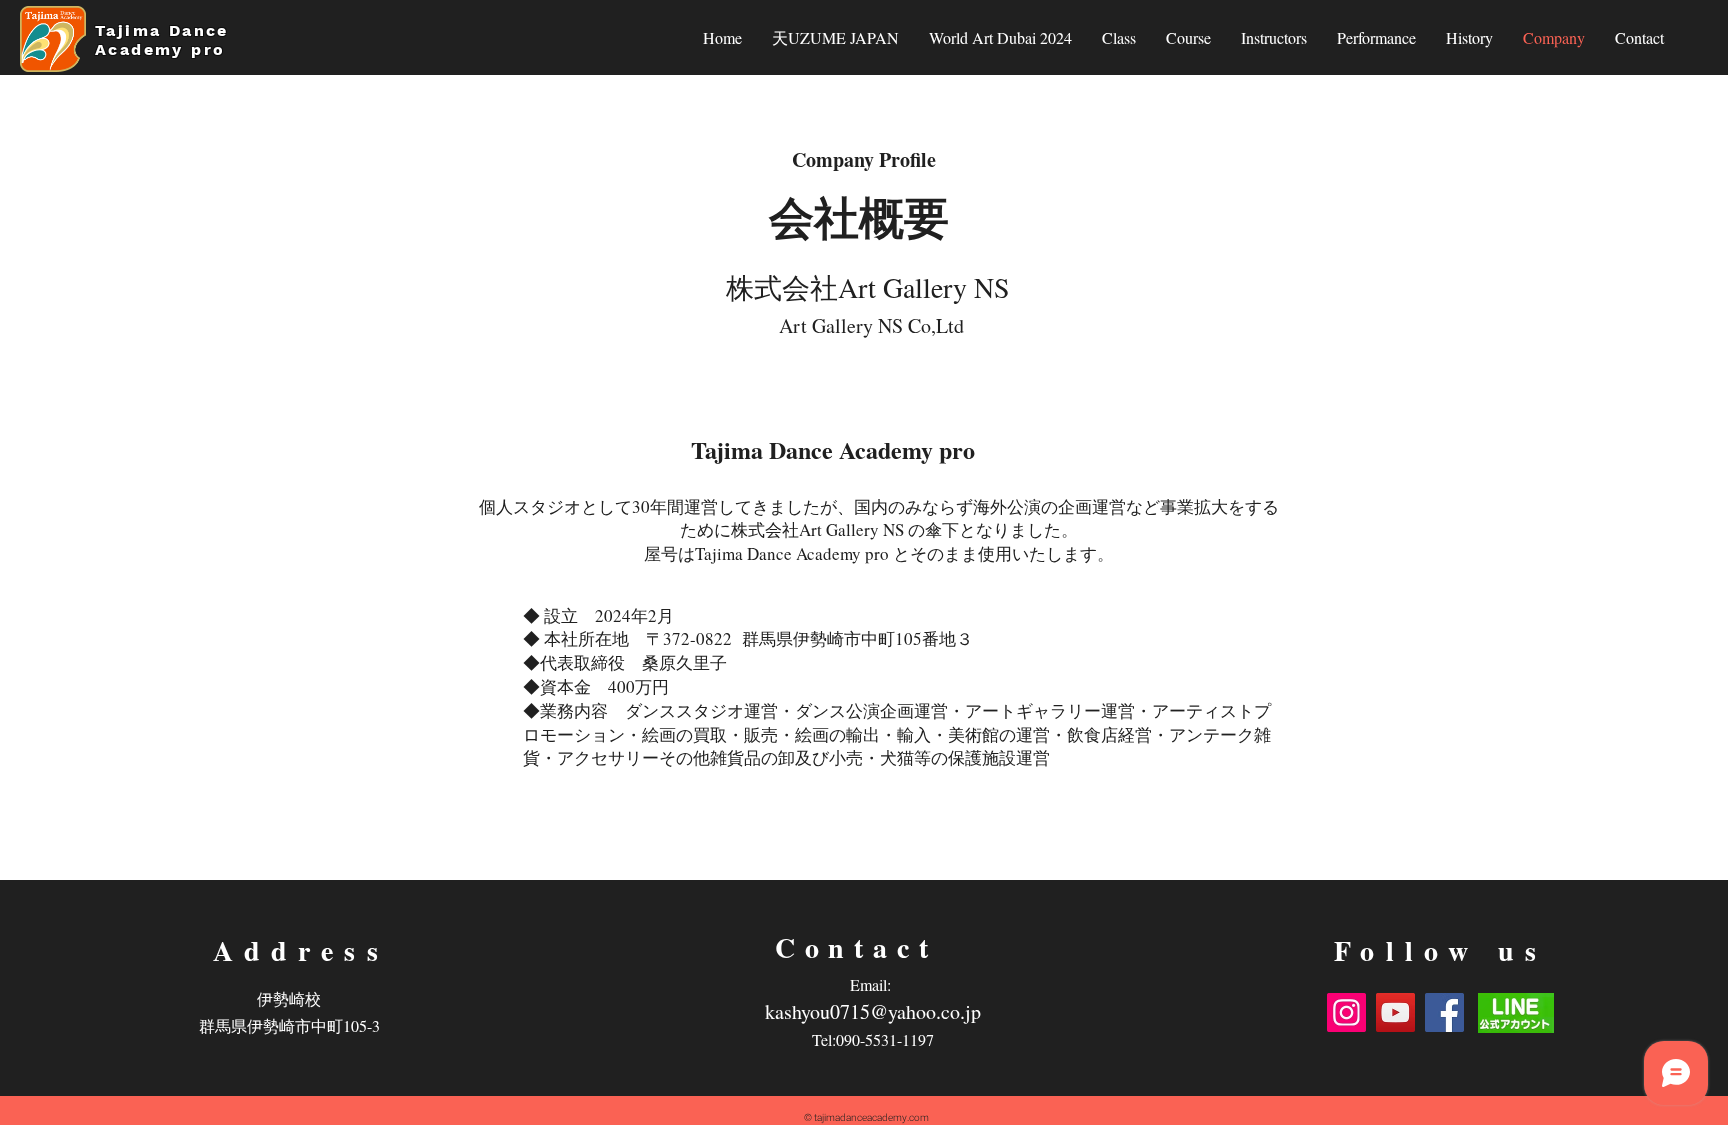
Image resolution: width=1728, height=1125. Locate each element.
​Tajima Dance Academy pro (164, 40)
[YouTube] (1395, 1012)
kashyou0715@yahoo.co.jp (873, 1011)
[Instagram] (1346, 1012)
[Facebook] (1444, 1012)
